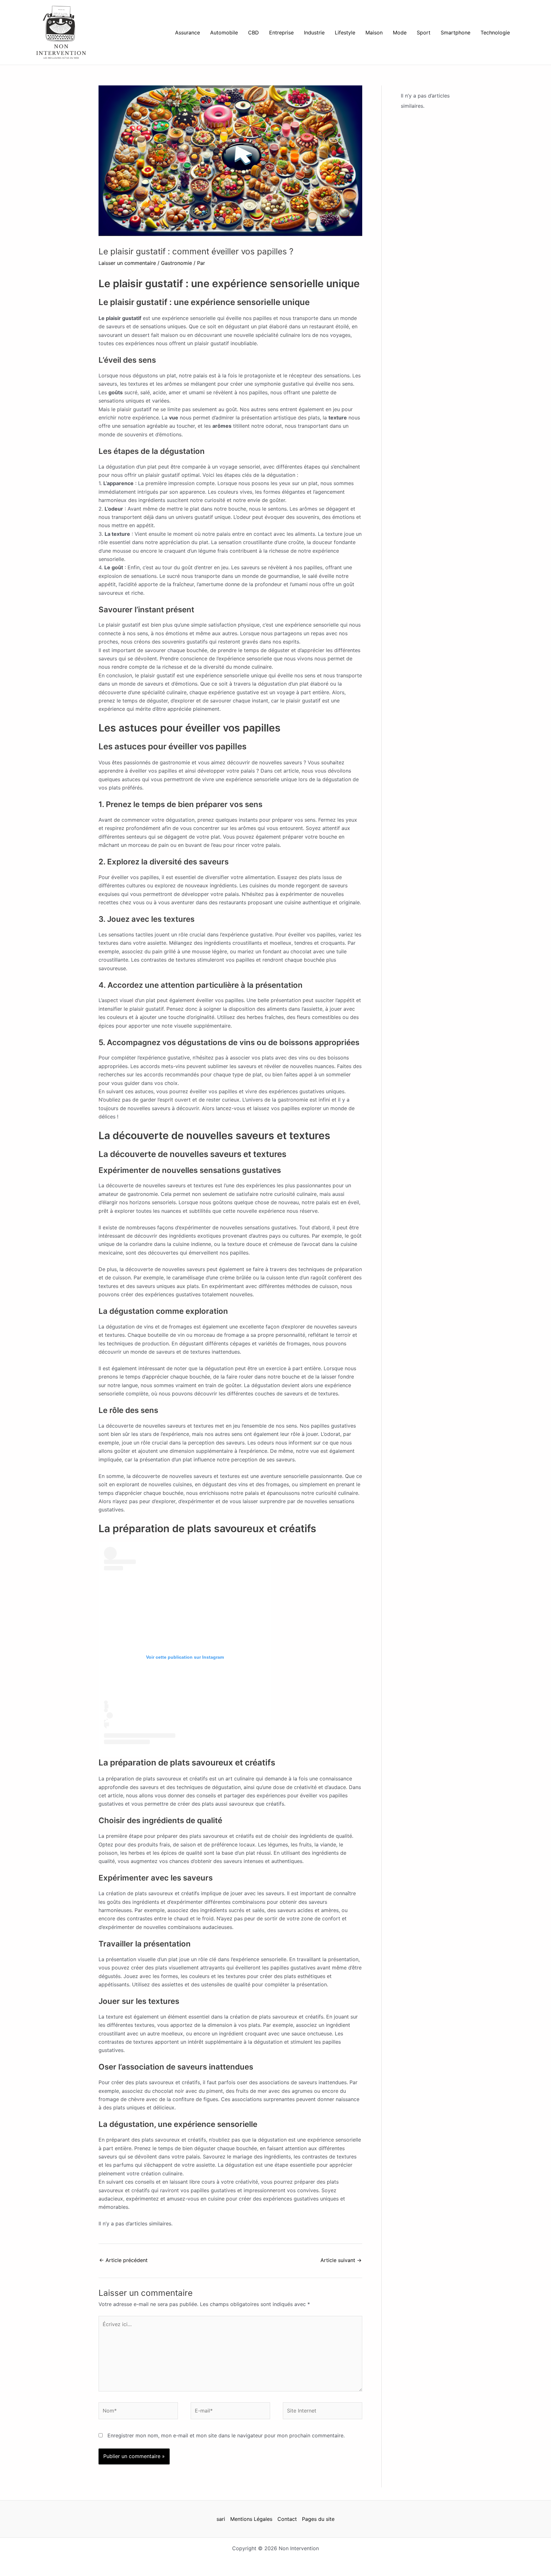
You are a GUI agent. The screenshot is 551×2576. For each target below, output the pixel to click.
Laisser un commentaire (127, 263)
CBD (253, 33)
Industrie (314, 33)
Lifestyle (345, 33)
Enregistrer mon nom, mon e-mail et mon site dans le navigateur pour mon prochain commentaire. (226, 2435)
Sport (424, 33)
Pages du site (318, 2519)
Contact (287, 2519)
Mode (400, 33)
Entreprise (281, 33)
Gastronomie (176, 263)
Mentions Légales (251, 2519)
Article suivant (341, 2260)
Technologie (495, 33)
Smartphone (455, 33)
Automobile (224, 33)
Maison (374, 33)
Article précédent (123, 2260)
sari (221, 2519)
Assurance (187, 33)
